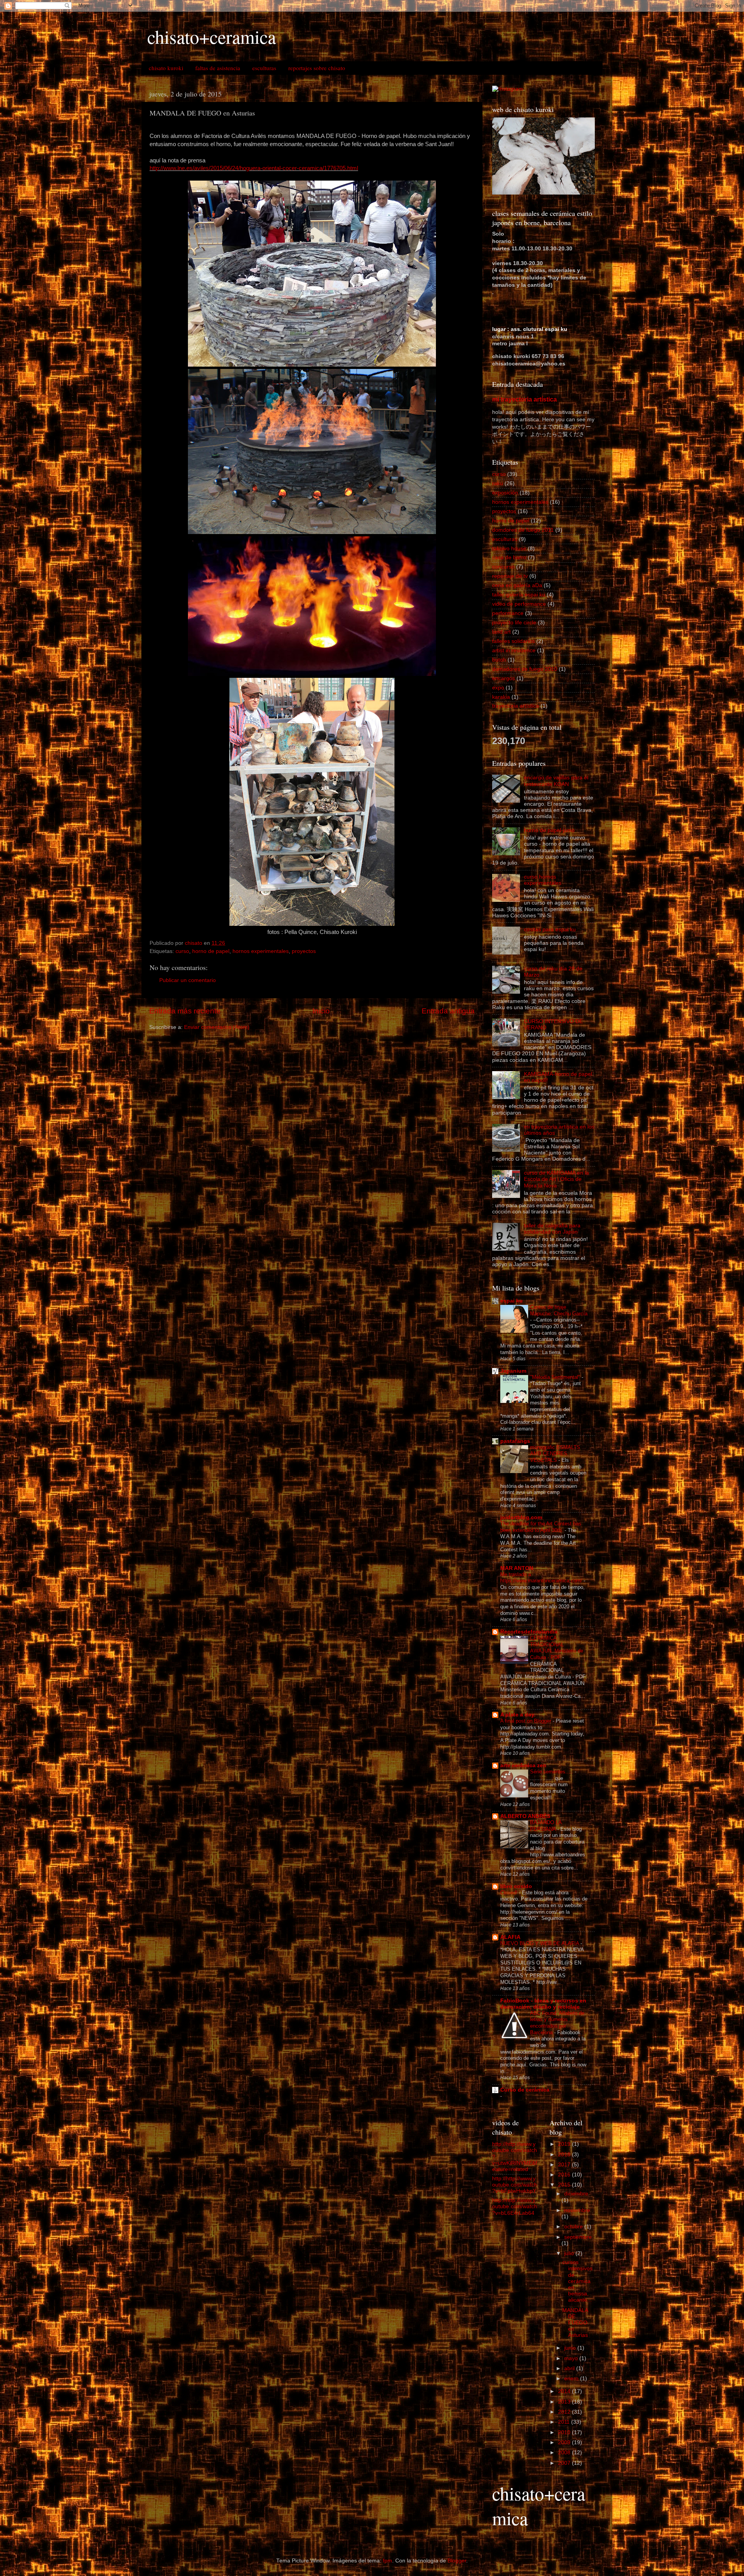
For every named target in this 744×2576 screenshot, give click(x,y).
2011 (565, 2422)
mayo (572, 2358)
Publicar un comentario (188, 980)
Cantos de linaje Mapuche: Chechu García (559, 1310)
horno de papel (211, 951)
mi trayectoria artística (524, 399)
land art (501, 632)
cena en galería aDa (517, 585)
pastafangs (515, 1441)
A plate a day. (518, 1715)
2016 (565, 2175)
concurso (503, 567)
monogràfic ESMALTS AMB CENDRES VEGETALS (555, 1454)
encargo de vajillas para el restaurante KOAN (556, 781)
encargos (504, 678)
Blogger (457, 2561)
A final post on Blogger (526, 1721)
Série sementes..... (552, 1772)
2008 (565, 2453)
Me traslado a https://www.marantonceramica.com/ (542, 1578)
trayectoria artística (516, 706)
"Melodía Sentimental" (556, 1377)
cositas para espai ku (550, 930)
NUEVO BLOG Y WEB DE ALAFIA (540, 1943)
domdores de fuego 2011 (523, 530)
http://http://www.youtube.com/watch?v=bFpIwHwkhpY (515, 2185)
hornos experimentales (261, 951)
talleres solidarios (513, 641)
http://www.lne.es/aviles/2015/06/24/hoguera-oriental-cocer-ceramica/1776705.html (254, 168)
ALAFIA (510, 1937)
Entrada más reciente (185, 1011)
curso (182, 951)
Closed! (510, 1893)
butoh (499, 660)
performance (508, 613)
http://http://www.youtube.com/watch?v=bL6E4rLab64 (515, 2206)
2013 (565, 2402)
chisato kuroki (166, 68)
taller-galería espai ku (519, 595)
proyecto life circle (514, 623)
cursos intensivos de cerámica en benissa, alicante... (577, 2281)
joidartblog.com (521, 1517)
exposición (505, 493)
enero (572, 2379)
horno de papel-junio (549, 830)
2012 (565, 2412)
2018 (565, 2155)
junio (571, 2348)
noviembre (577, 2210)
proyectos (304, 951)
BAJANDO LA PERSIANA (546, 1826)
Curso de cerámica (525, 2090)
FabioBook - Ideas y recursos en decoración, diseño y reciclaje (543, 2004)
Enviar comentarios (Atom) (217, 1027)
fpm (387, 2561)
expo (498, 688)
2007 (565, 2463)
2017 (565, 2165)
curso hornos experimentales (543, 880)
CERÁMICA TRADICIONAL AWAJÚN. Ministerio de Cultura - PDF (557, 1648)
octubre (574, 2227)
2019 (565, 2144)
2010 (565, 2432)
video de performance (519, 604)
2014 (565, 2391)
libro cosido (516, 1886)
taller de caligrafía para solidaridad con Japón (552, 1229)
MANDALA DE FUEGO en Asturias (575, 2323)
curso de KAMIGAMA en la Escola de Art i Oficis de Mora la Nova (556, 1179)
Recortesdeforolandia (529, 1632)
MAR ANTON (517, 1568)
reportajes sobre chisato (317, 68)
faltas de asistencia (218, 68)
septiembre (578, 2237)
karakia (501, 697)
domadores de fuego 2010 (525, 669)
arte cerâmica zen (523, 1765)
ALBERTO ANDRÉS (525, 1816)
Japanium (513, 1371)
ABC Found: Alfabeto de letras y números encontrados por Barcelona (557, 2023)
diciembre (576, 2194)
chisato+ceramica (212, 36)
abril (570, 2368)
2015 (565, 2185)
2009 (565, 2442)
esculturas (264, 68)
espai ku (511, 1301)
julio (570, 2253)
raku (498, 483)
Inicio (321, 1011)
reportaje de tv (510, 576)
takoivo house (509, 549)
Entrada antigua (448, 1011)
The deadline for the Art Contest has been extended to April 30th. (541, 1527)
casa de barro (509, 557)
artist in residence (514, 650)
